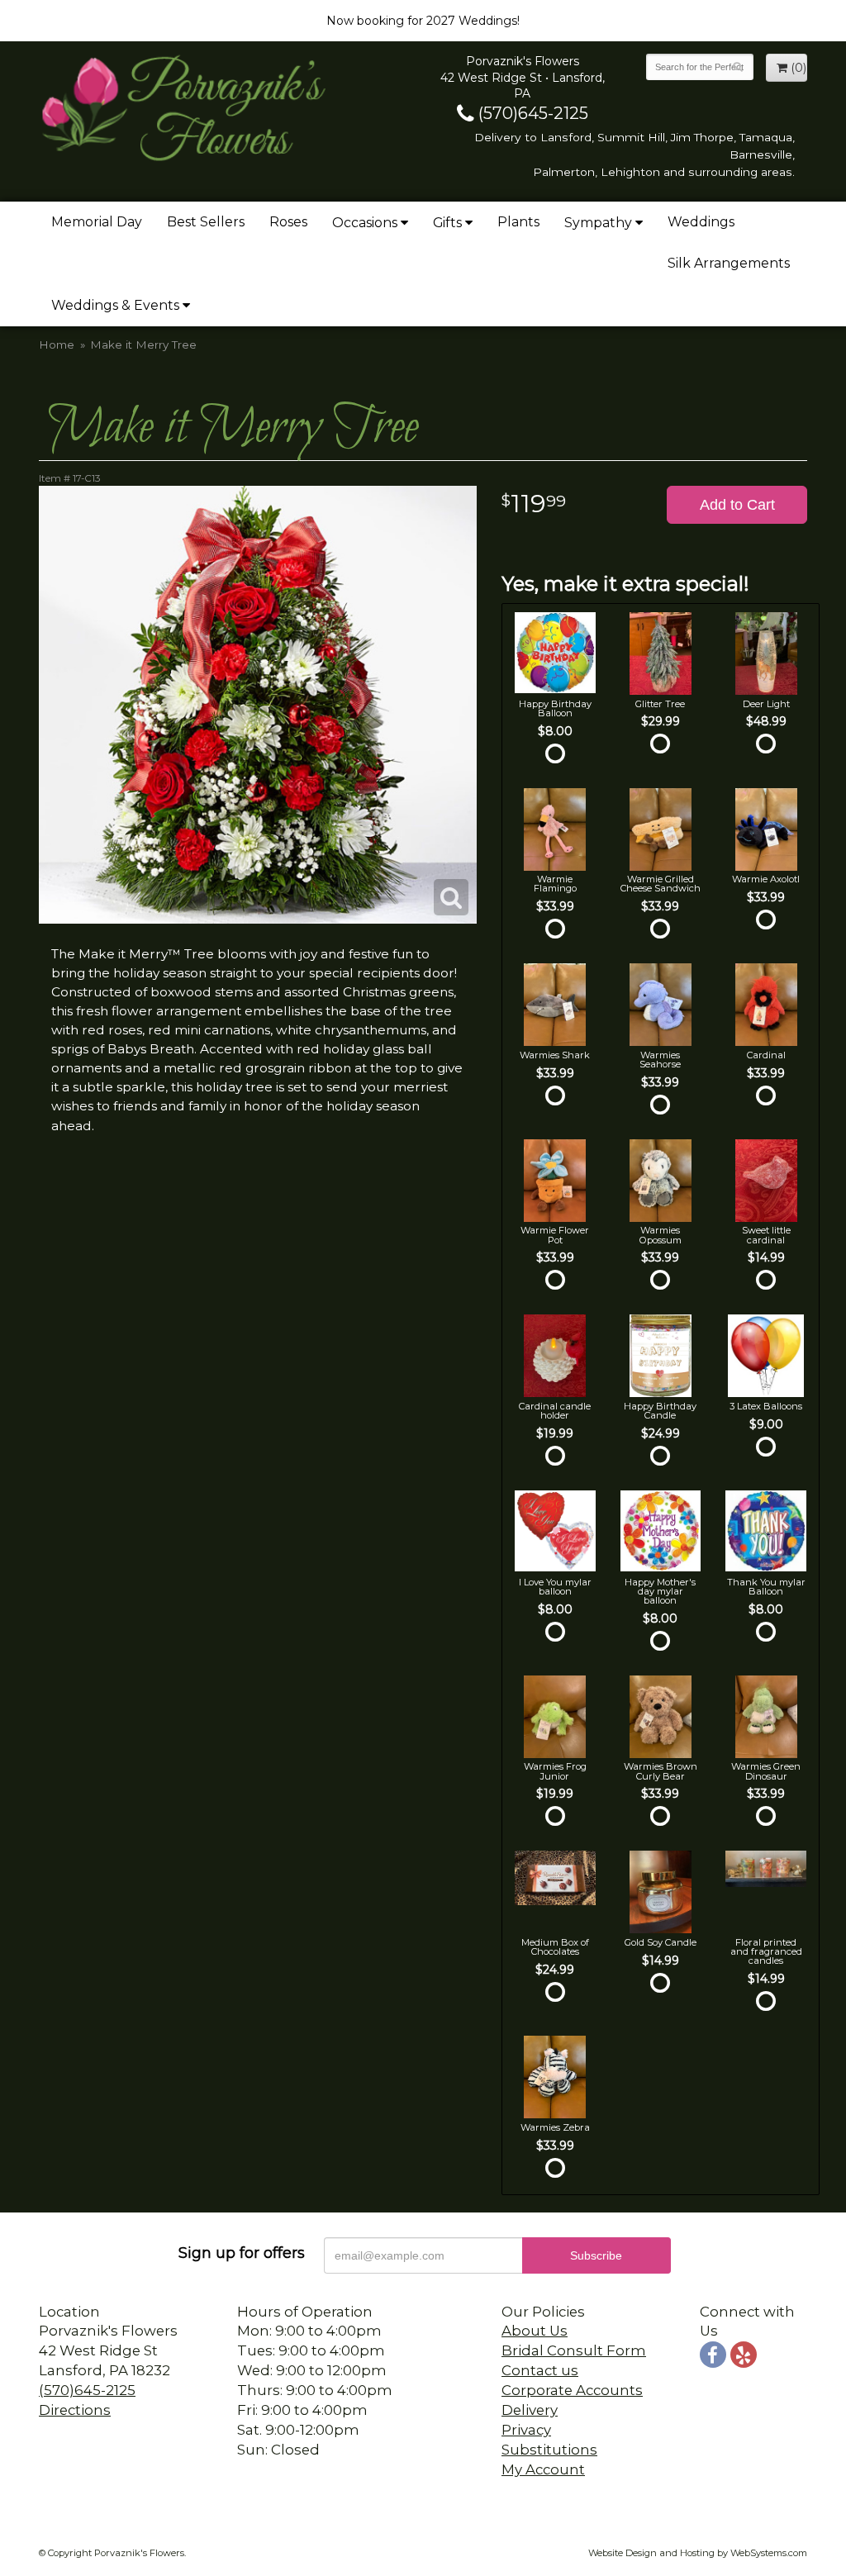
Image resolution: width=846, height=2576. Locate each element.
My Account (543, 2469)
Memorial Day (97, 222)
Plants (518, 222)
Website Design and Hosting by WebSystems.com (698, 2553)
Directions (75, 2410)
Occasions (365, 223)
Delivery (530, 2410)
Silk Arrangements (729, 263)
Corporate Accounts (572, 2390)
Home (57, 345)
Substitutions (549, 2450)
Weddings (701, 222)
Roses (288, 222)
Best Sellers (206, 222)
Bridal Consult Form (574, 2350)
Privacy (526, 2430)
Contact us (540, 2370)
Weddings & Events (115, 305)
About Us (535, 2331)
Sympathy (598, 223)
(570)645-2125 (531, 113)
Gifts (447, 223)
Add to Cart (737, 505)
